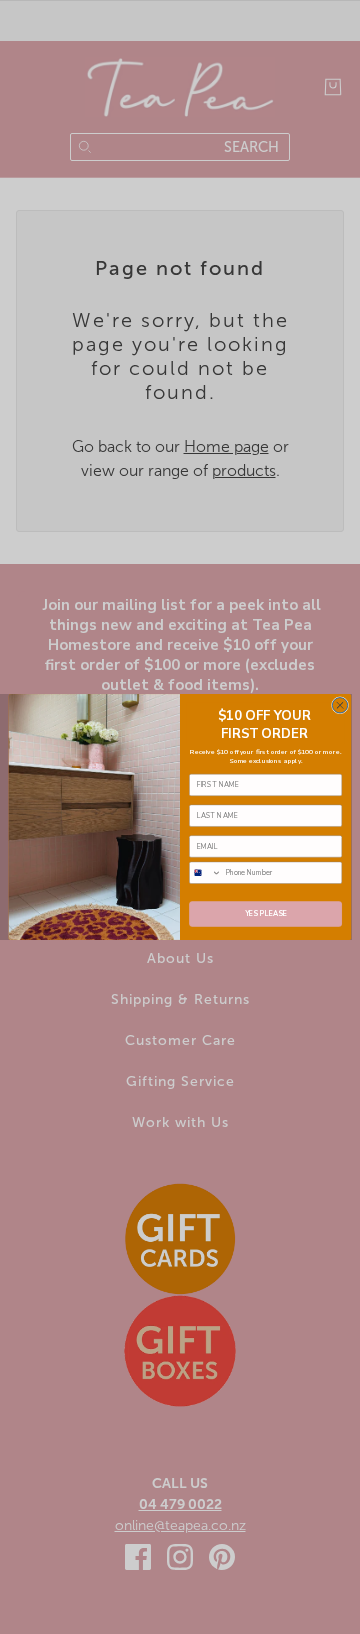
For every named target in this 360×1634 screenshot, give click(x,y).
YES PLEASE (266, 914)
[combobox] (206, 872)
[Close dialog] (339, 705)
